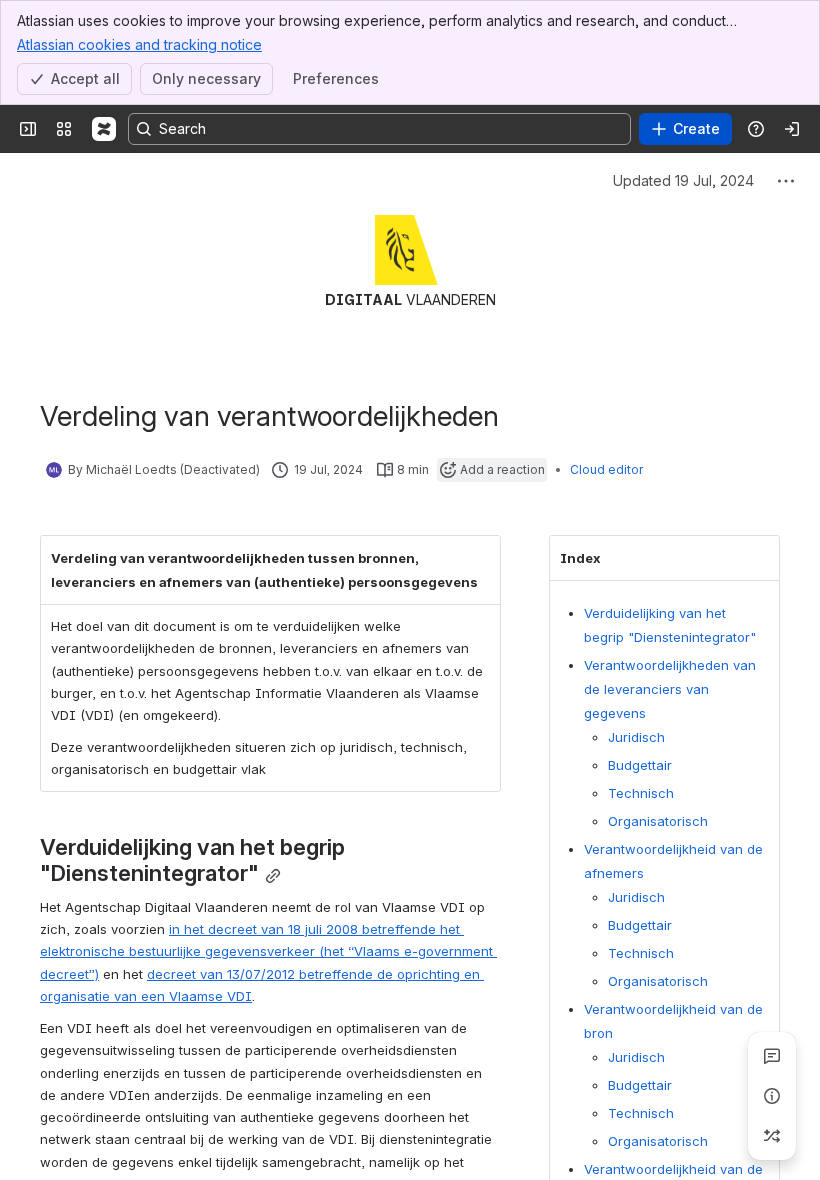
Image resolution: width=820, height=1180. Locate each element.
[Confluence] (104, 129)
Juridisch (636, 737)
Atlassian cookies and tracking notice (139, 44)
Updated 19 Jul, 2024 (683, 180)
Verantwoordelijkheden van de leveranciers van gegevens (670, 689)
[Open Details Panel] (772, 1096)
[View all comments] (772, 1056)
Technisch (641, 793)
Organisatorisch (658, 821)
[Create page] (772, 1136)
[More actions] (786, 181)
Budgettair (640, 765)
